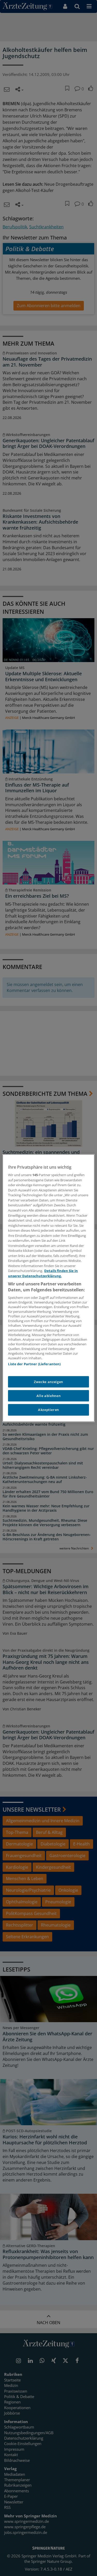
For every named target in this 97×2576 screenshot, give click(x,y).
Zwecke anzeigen (48, 1382)
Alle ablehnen (48, 1396)
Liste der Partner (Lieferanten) (34, 1364)
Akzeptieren (48, 1410)
